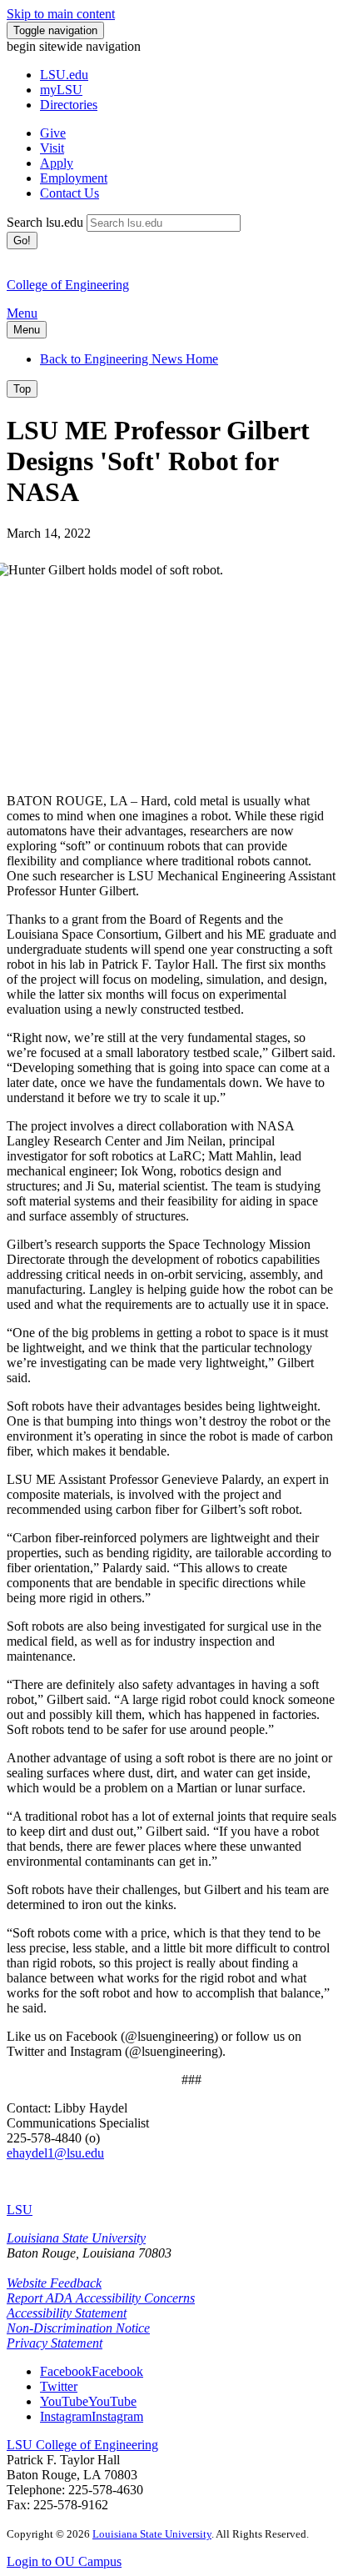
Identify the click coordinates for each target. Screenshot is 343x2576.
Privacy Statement (55, 2343)
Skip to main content (61, 14)
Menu (22, 313)
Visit (52, 148)
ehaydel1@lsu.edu (55, 2153)
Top (22, 389)
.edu (64, 75)
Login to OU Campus (64, 2561)
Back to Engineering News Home (129, 359)
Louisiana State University (76, 2238)
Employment (74, 178)
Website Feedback (54, 2283)
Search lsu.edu (45, 222)
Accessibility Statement (67, 2313)
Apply (57, 163)
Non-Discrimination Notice (78, 2328)
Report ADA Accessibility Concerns (101, 2298)
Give (53, 133)
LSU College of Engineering (82, 2445)
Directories (69, 105)
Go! (22, 241)
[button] (92, 2371)
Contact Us (70, 193)
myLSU (61, 90)
